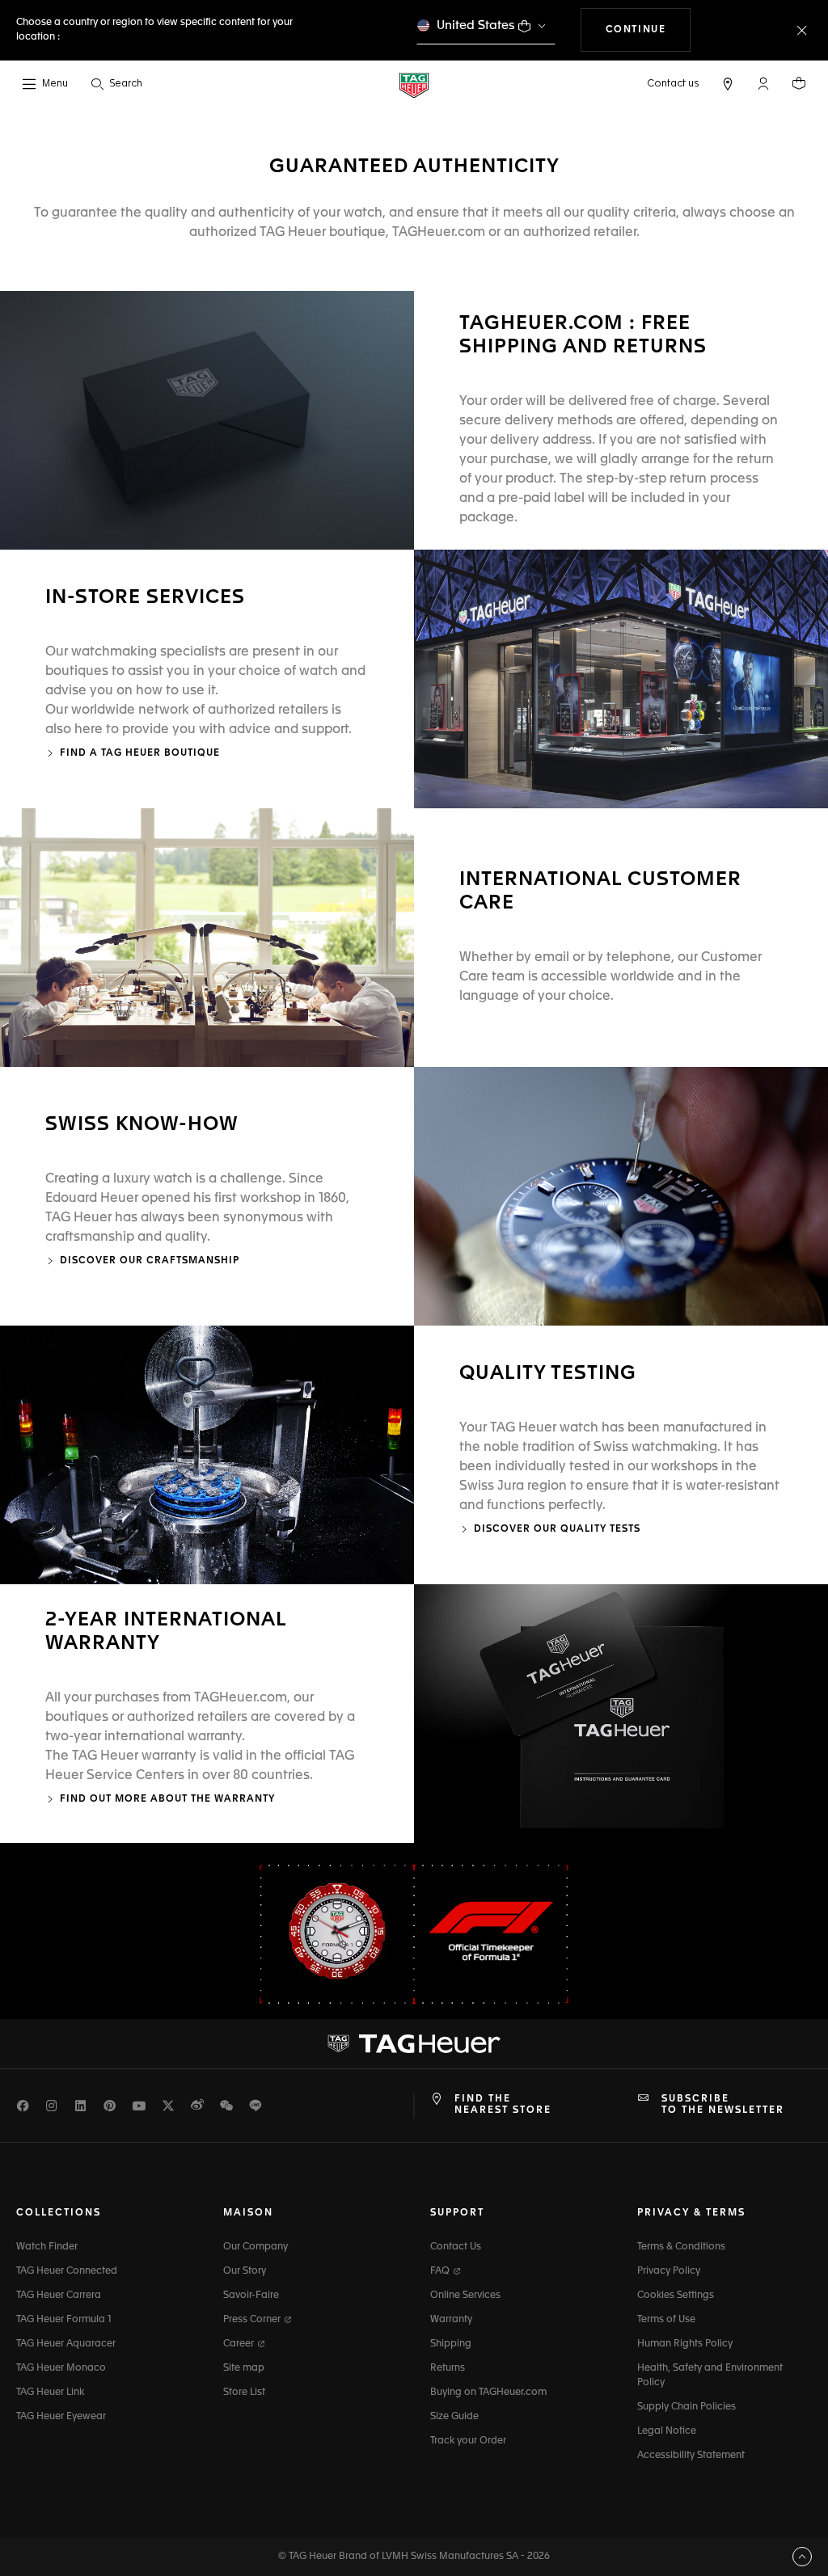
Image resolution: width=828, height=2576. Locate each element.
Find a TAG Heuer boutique (140, 753)
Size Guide (454, 2417)
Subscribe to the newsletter (723, 2105)
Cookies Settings (676, 2296)
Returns (448, 2368)
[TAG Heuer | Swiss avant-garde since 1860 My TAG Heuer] (414, 2043)
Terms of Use (666, 2320)
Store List (244, 2393)
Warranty (451, 2320)
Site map (244, 2368)
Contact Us (456, 2247)
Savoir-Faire (251, 2296)
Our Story (245, 2271)
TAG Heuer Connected (67, 2271)
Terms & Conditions (681, 2247)
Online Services (465, 2296)
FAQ (441, 2271)
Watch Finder (47, 2247)
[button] (763, 83)
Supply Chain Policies (686, 2407)
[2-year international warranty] (621, 1714)
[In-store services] (621, 679)
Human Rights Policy (685, 2344)
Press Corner (253, 2320)
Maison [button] (248, 2213)
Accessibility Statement (691, 2456)
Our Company (256, 2247)
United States (476, 25)
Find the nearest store (503, 2105)
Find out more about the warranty (167, 1799)
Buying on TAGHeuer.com (488, 2393)
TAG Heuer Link (50, 2393)
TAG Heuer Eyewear (61, 2417)
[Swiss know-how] (621, 1196)
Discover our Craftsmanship (150, 1261)
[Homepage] (414, 84)
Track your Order (468, 2441)
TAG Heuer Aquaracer (66, 2344)
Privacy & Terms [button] (691, 2213)
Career (240, 2344)
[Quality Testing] (207, 1455)
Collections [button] (59, 2213)
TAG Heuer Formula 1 (64, 2320)
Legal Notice (667, 2431)
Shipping (451, 2344)
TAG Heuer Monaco (61, 2368)
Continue (648, 30)
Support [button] (457, 2213)
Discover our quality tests (557, 1529)
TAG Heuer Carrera (59, 2296)
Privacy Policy (669, 2271)
